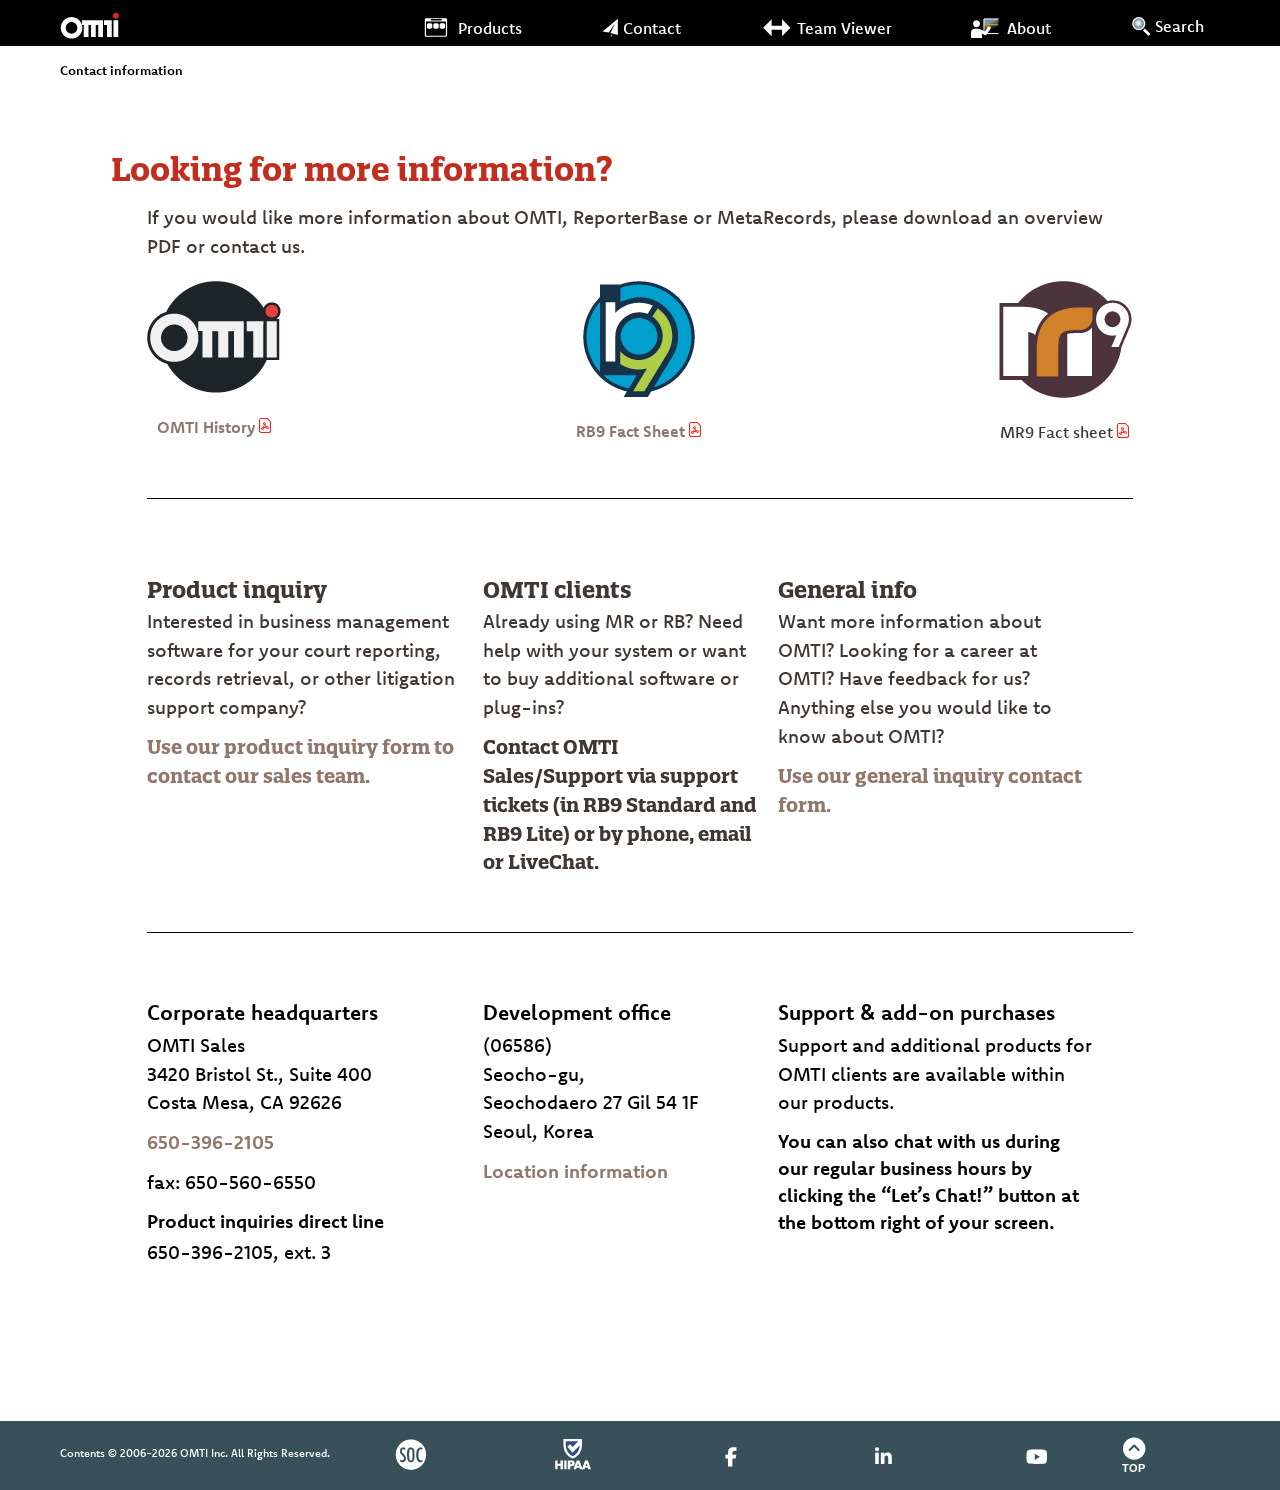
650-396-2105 (210, 1142)
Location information (575, 1171)
